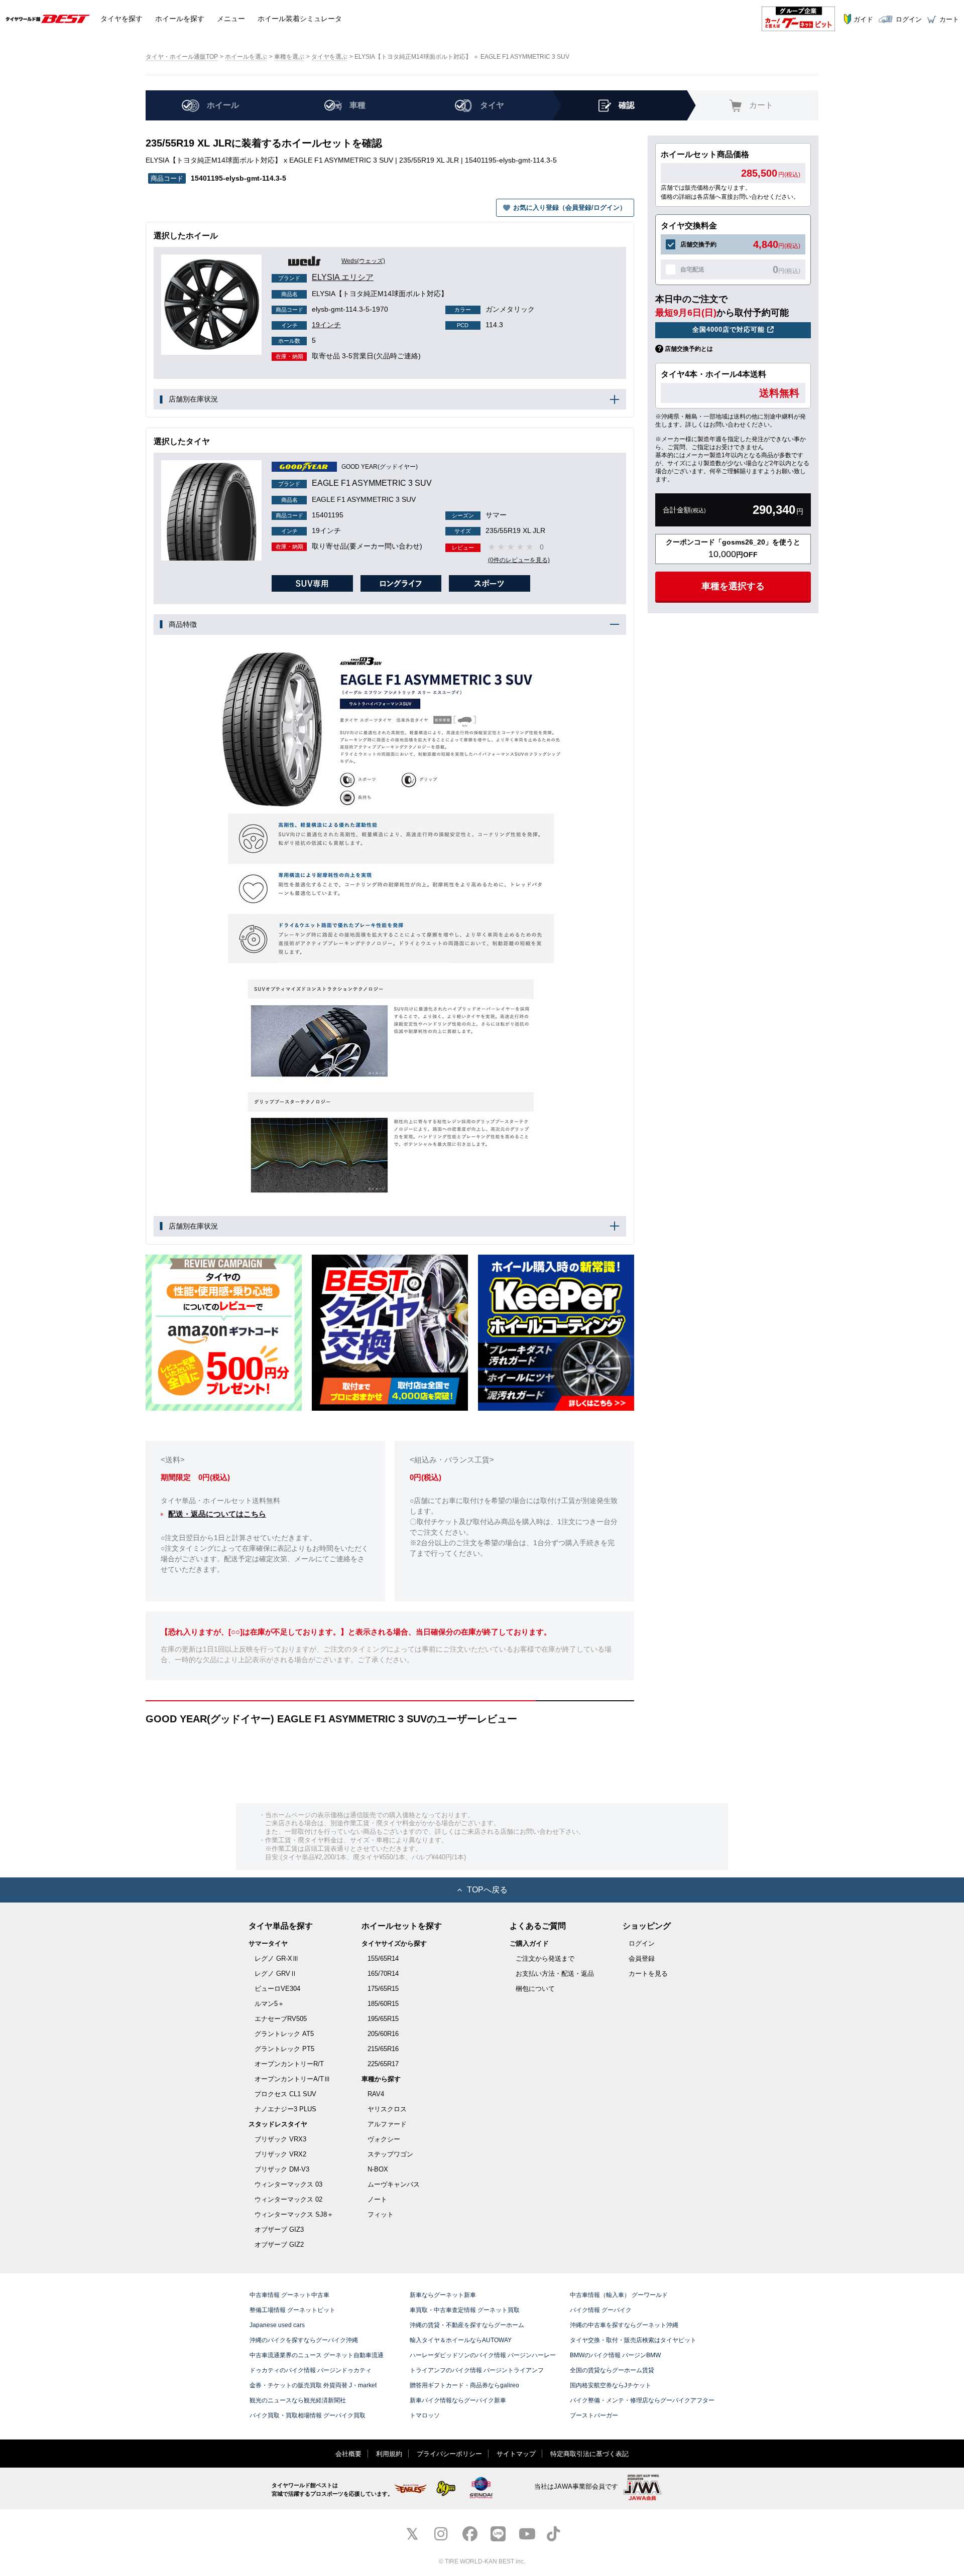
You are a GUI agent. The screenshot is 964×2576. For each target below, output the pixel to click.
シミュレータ (300, 19)
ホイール (180, 19)
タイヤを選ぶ (329, 57)
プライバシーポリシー (449, 2454)
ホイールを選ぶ (246, 57)
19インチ (311, 325)
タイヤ (122, 19)
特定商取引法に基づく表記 (589, 2454)
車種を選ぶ (289, 57)
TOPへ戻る (487, 1890)
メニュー (231, 19)
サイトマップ (516, 2454)
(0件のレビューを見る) (519, 560)
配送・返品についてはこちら (217, 1514)
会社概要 (348, 2454)
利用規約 (389, 2454)
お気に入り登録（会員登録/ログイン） (570, 208)
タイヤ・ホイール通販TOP (182, 57)
